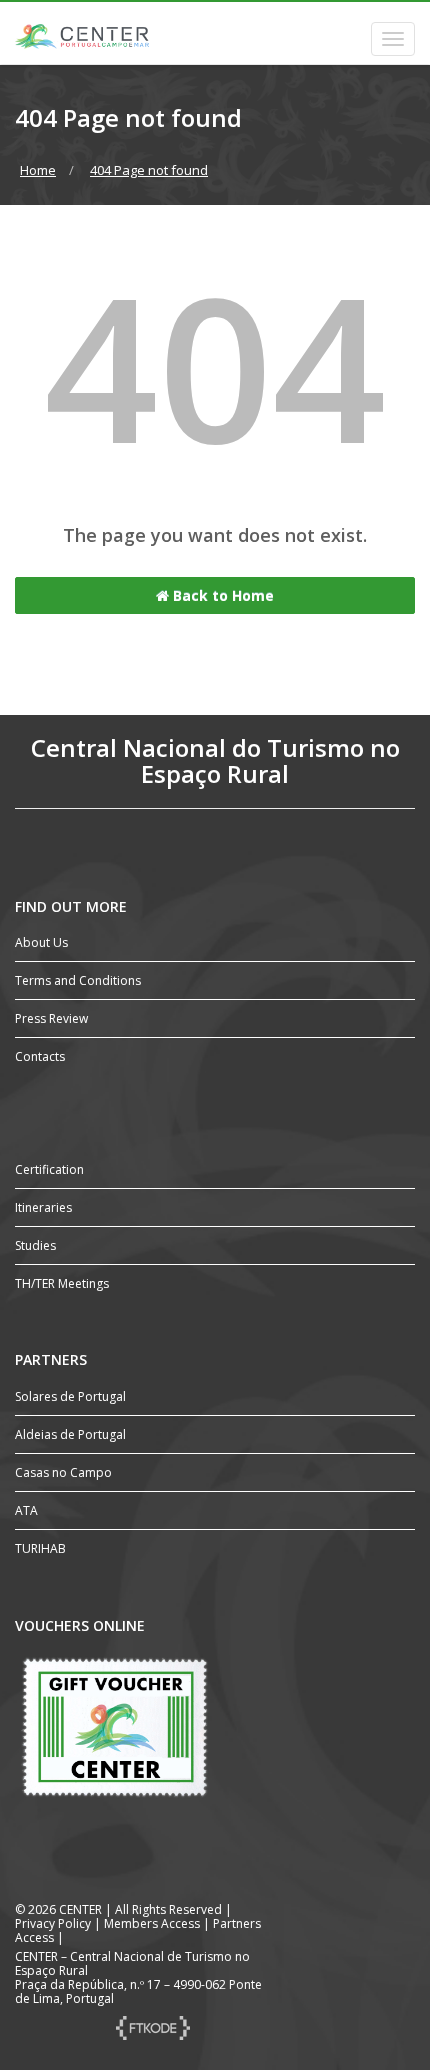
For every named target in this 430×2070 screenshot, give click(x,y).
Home (38, 170)
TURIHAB (40, 1548)
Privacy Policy (53, 1923)
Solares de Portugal (70, 1396)
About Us (41, 942)
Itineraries (43, 1207)
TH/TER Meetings (62, 1283)
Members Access (153, 1923)
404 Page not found (149, 170)
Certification (49, 1169)
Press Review (51, 1018)
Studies (35, 1245)
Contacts (40, 1056)
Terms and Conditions (78, 980)
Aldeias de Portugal (70, 1434)
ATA (26, 1510)
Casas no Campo (63, 1472)
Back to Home (221, 595)
